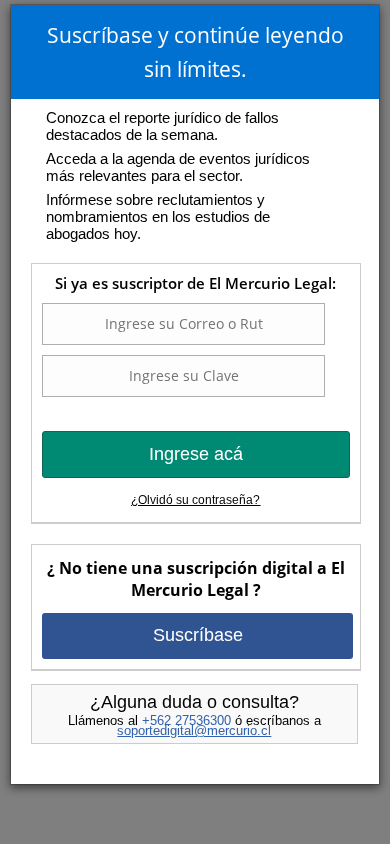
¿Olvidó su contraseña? (195, 500)
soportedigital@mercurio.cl (194, 730)
